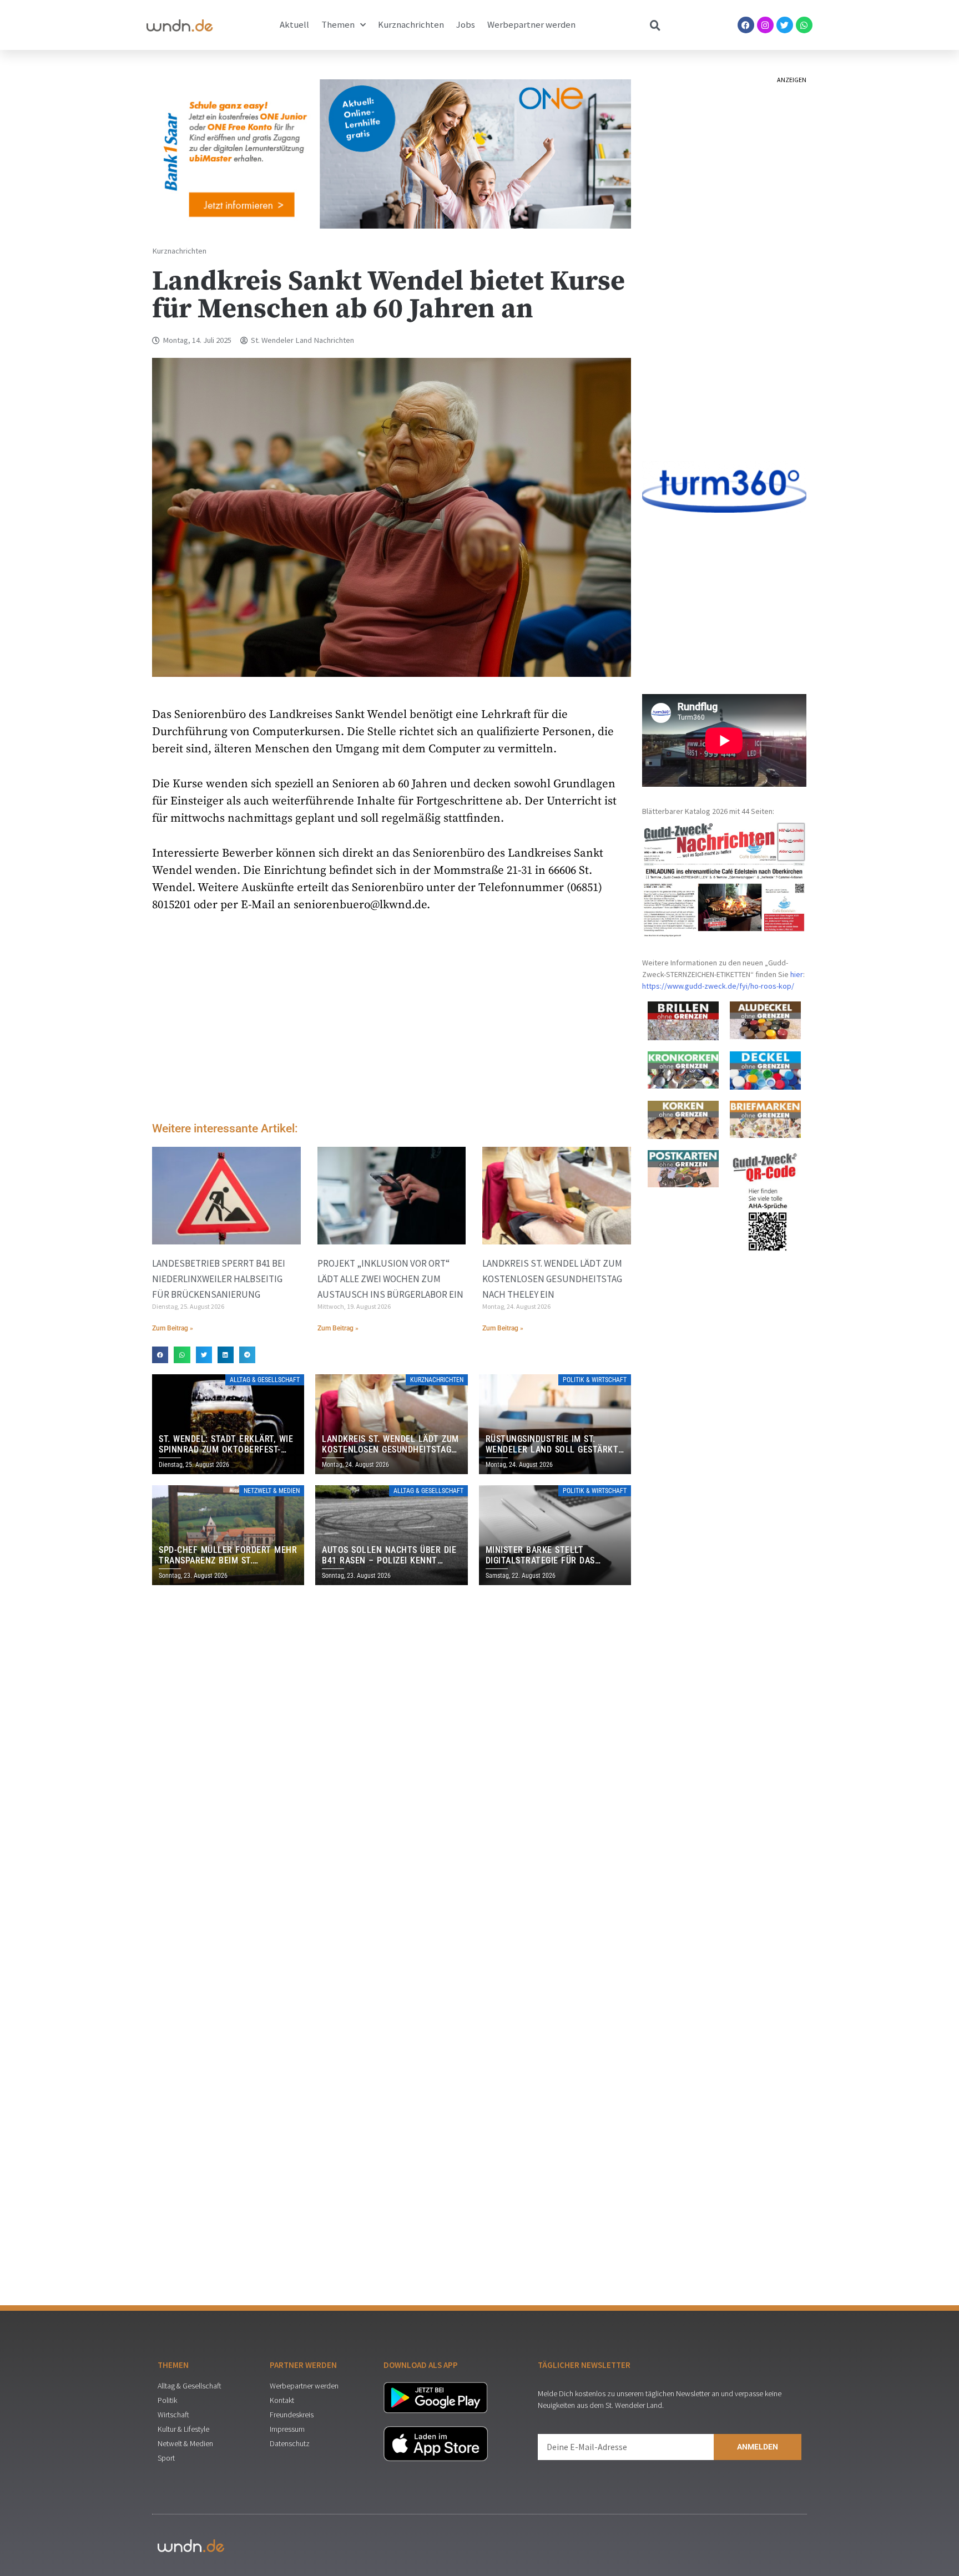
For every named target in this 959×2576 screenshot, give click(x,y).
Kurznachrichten (411, 25)
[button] (160, 1355)
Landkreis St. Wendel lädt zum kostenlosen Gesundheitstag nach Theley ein (552, 1279)
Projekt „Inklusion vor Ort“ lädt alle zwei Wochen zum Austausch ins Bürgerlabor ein (390, 1279)
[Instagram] (765, 25)
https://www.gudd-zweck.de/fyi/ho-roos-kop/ (718, 986)
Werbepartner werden (531, 25)
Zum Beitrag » (173, 1328)
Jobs (466, 25)
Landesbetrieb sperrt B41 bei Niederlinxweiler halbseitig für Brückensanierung (219, 1279)
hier (797, 974)
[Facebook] (746, 25)
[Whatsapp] (804, 25)
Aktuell (294, 25)
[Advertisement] (392, 1020)
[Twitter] (785, 25)
